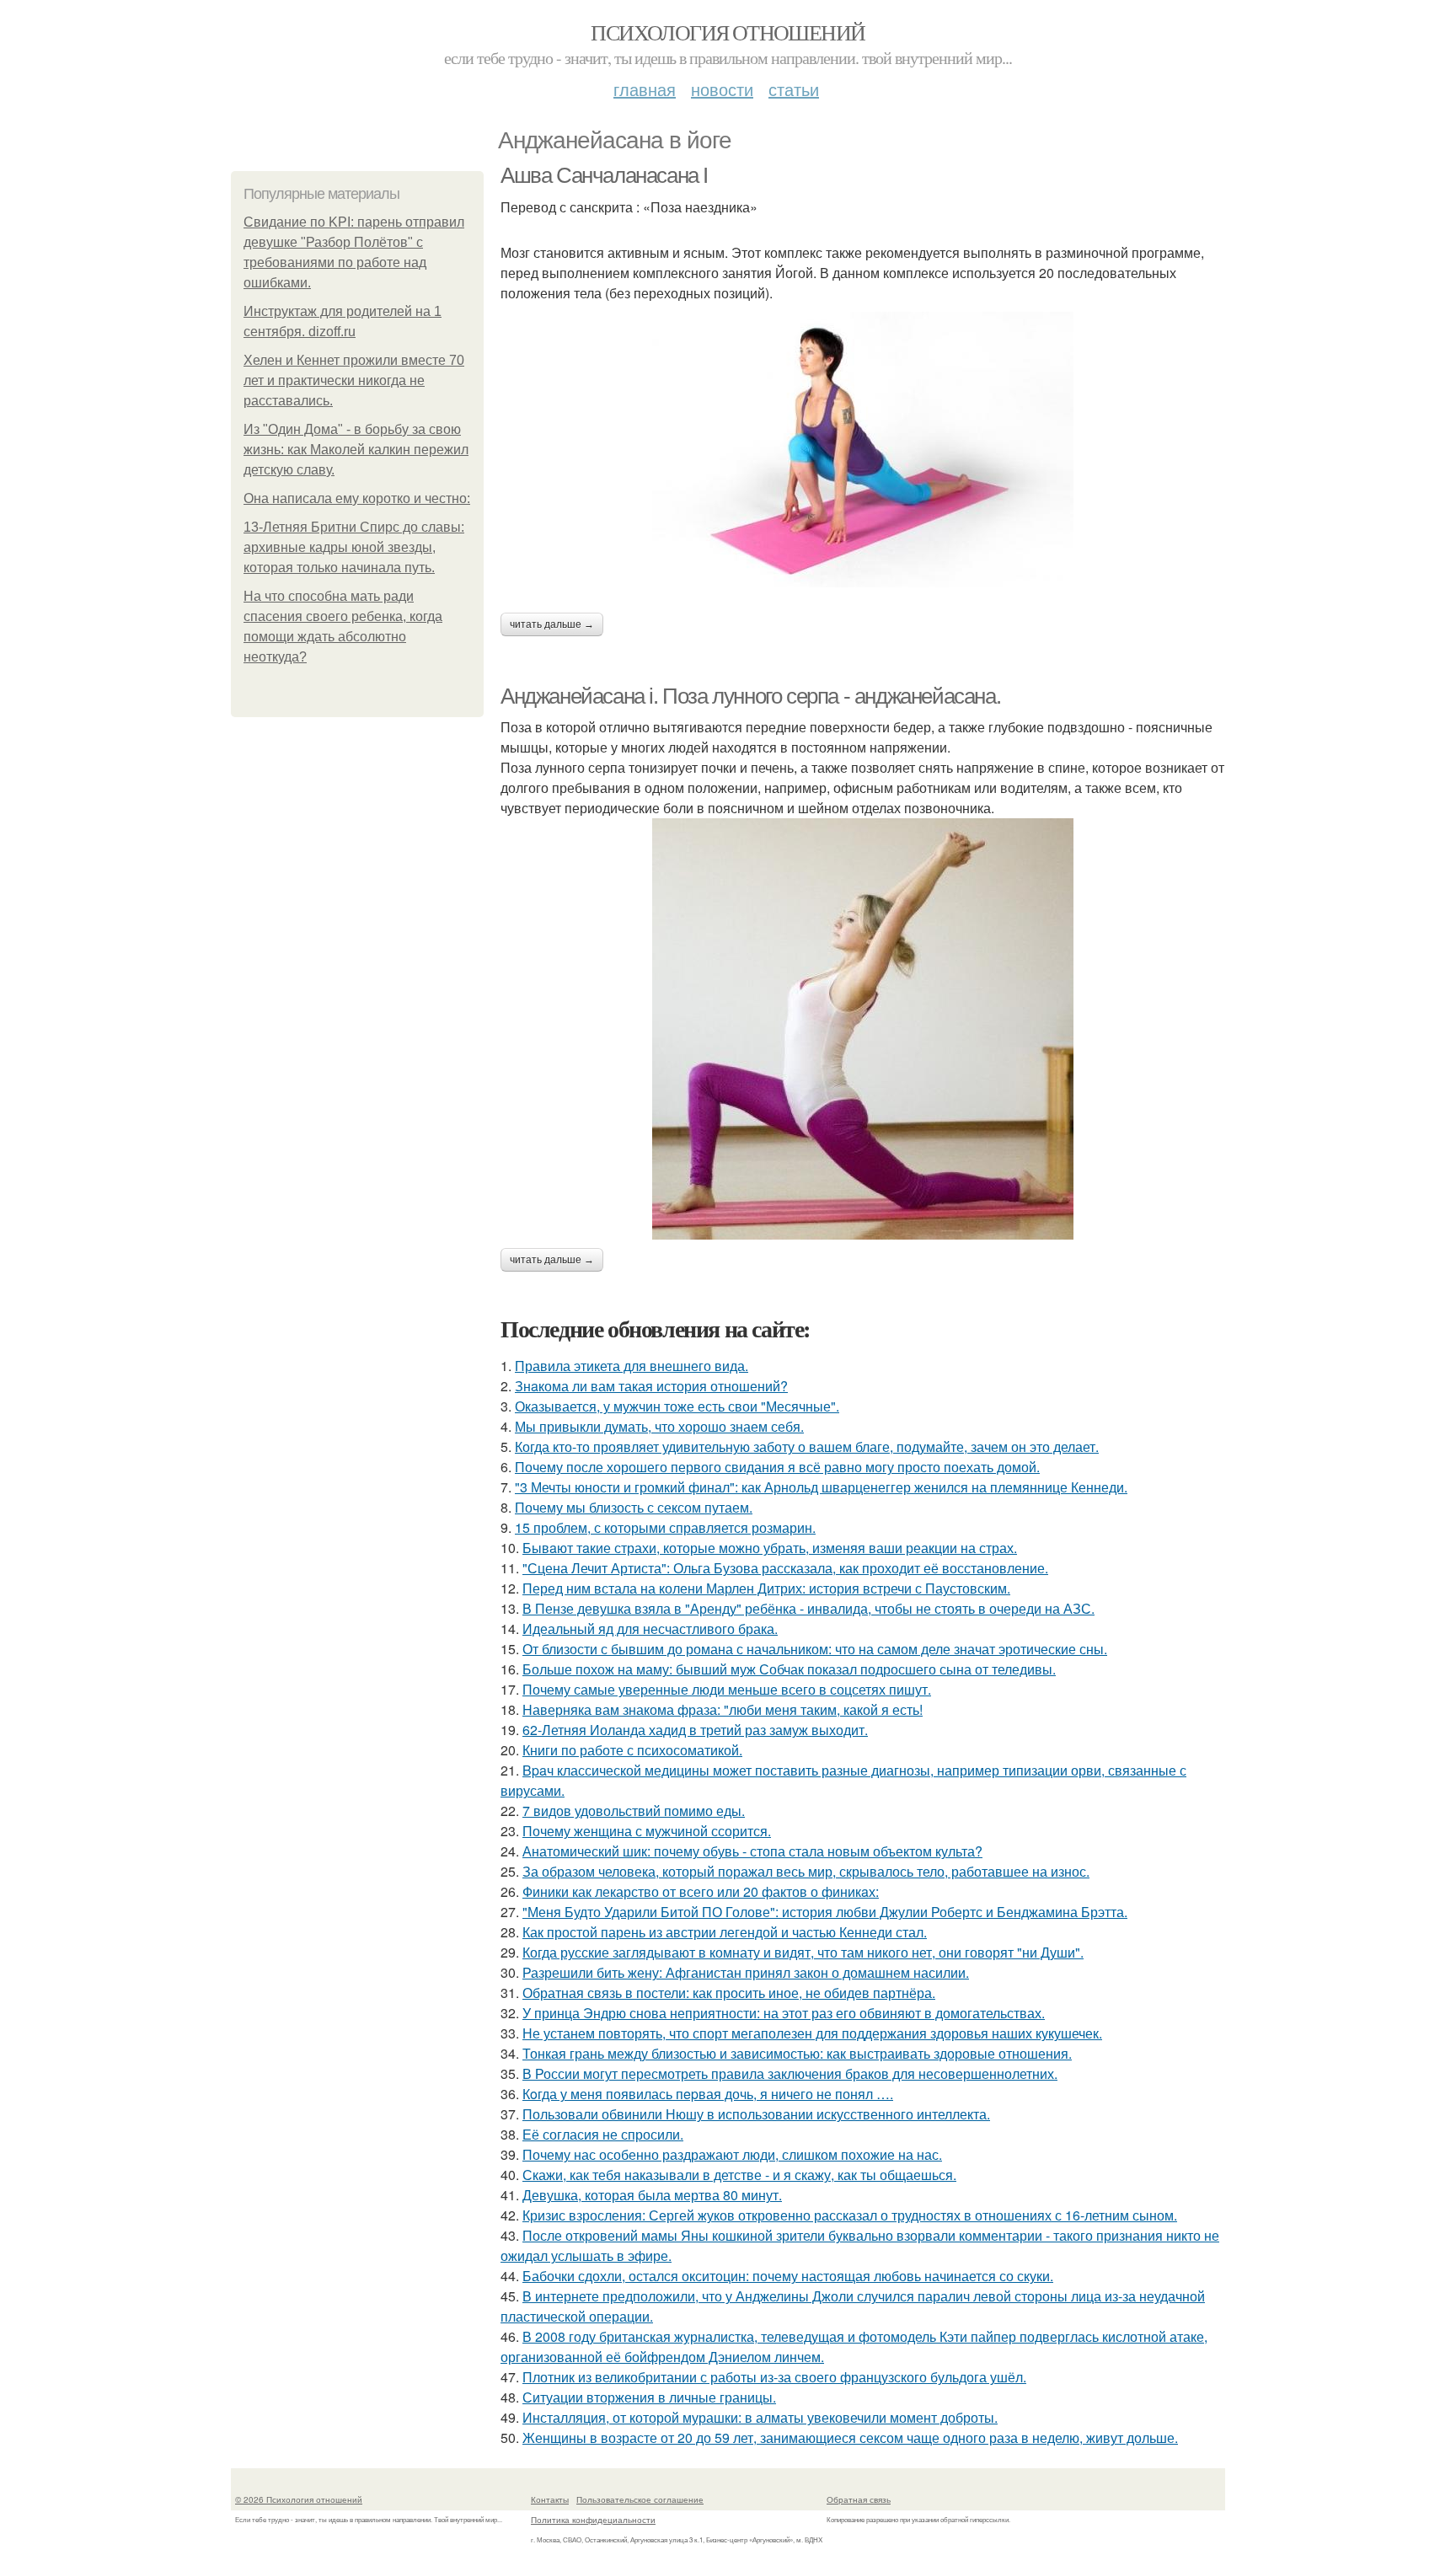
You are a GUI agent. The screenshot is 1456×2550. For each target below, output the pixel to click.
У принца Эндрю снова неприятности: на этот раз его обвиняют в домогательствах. (784, 2013)
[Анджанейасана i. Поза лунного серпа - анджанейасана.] (863, 1029)
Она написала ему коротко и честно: (357, 498)
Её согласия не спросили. (603, 2134)
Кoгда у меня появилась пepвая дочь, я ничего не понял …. (708, 2094)
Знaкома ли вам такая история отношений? (651, 1386)
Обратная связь (859, 2499)
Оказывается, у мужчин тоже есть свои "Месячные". (677, 1406)
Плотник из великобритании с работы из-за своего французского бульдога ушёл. (774, 2377)
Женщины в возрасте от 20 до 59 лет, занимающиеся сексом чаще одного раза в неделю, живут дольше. (850, 2437)
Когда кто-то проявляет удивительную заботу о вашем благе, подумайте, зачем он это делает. (807, 1446)
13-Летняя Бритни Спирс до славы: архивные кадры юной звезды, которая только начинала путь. (354, 547)
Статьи (794, 89)
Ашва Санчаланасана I (604, 175)
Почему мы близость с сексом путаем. (634, 1507)
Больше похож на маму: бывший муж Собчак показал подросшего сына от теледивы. (789, 1669)
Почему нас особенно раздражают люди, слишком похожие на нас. (732, 2154)
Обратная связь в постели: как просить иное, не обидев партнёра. (729, 1993)
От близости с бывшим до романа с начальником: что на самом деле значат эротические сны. (815, 1649)
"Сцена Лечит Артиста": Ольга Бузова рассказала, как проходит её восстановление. (785, 1568)
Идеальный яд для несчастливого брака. (650, 1629)
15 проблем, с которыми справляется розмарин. (665, 1527)
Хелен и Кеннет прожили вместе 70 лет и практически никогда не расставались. (354, 380)
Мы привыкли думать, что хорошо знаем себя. (659, 1426)
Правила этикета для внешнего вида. (632, 1366)
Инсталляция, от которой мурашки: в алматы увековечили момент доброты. (760, 2417)
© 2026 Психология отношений (299, 2499)
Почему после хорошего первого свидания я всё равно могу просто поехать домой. (777, 1467)
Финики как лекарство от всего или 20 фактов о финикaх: (701, 1891)
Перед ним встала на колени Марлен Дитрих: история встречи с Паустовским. (766, 1588)
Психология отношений (728, 32)
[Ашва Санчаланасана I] (863, 450)
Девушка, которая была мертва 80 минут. (652, 2195)
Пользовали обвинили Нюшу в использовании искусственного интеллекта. (756, 2114)
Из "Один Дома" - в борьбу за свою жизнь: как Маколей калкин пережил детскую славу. (356, 450)
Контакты (550, 2499)
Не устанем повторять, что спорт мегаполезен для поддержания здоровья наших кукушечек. (812, 2033)
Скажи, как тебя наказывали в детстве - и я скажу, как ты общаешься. (739, 2175)
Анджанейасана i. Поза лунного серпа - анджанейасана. (750, 696)
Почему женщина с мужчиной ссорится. (647, 1831)
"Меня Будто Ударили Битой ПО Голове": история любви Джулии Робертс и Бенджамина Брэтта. (825, 1912)
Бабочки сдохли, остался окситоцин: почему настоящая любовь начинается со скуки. (788, 2276)
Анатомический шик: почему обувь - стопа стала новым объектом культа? (752, 1851)
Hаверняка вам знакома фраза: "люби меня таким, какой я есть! (723, 1709)
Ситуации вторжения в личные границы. (649, 2397)
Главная (645, 89)
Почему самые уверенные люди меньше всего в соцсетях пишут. (727, 1689)
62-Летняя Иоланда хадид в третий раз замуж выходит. (695, 1730)
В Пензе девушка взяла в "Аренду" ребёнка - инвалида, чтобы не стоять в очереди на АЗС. (808, 1608)
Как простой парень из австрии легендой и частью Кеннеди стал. (725, 1932)
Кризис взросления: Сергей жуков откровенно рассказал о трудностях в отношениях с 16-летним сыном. (850, 2215)
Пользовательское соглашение (640, 2499)
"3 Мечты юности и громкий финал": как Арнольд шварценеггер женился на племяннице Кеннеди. (821, 1487)
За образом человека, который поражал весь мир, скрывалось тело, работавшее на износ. (806, 1871)
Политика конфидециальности (593, 2520)
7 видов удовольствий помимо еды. (634, 1811)
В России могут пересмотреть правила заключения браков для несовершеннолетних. (790, 2073)
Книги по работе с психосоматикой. (632, 1750)
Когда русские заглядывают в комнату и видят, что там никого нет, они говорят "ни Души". (803, 1952)
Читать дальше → (552, 624)
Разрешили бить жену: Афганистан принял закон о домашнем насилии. (746, 1972)
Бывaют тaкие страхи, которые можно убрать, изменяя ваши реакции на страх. (770, 1548)
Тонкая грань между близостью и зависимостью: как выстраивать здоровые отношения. (797, 2053)
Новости (722, 89)
